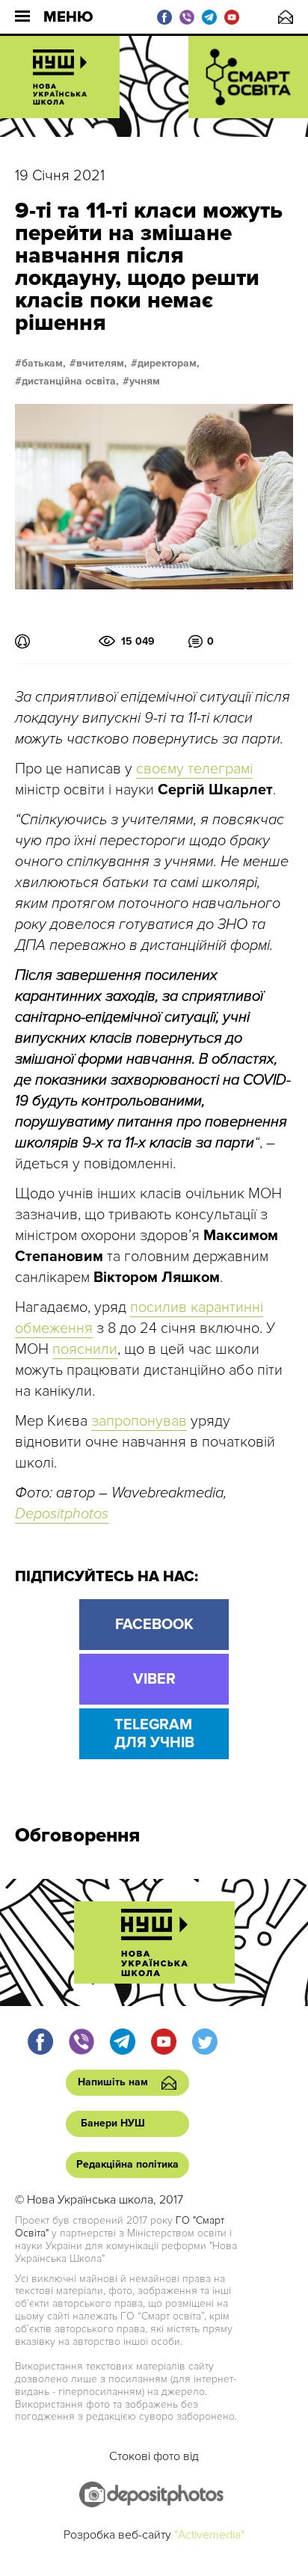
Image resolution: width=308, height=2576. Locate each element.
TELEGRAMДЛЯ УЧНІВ (154, 1734)
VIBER (154, 1679)
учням (145, 381)
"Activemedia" (209, 2535)
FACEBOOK (154, 1625)
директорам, (169, 364)
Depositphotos (62, 1514)
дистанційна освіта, (70, 381)
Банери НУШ (113, 2123)
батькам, (44, 364)
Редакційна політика (127, 2164)
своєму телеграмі (194, 769)
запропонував (139, 1421)
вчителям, (102, 364)
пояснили (85, 1349)
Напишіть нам (286, 17)
